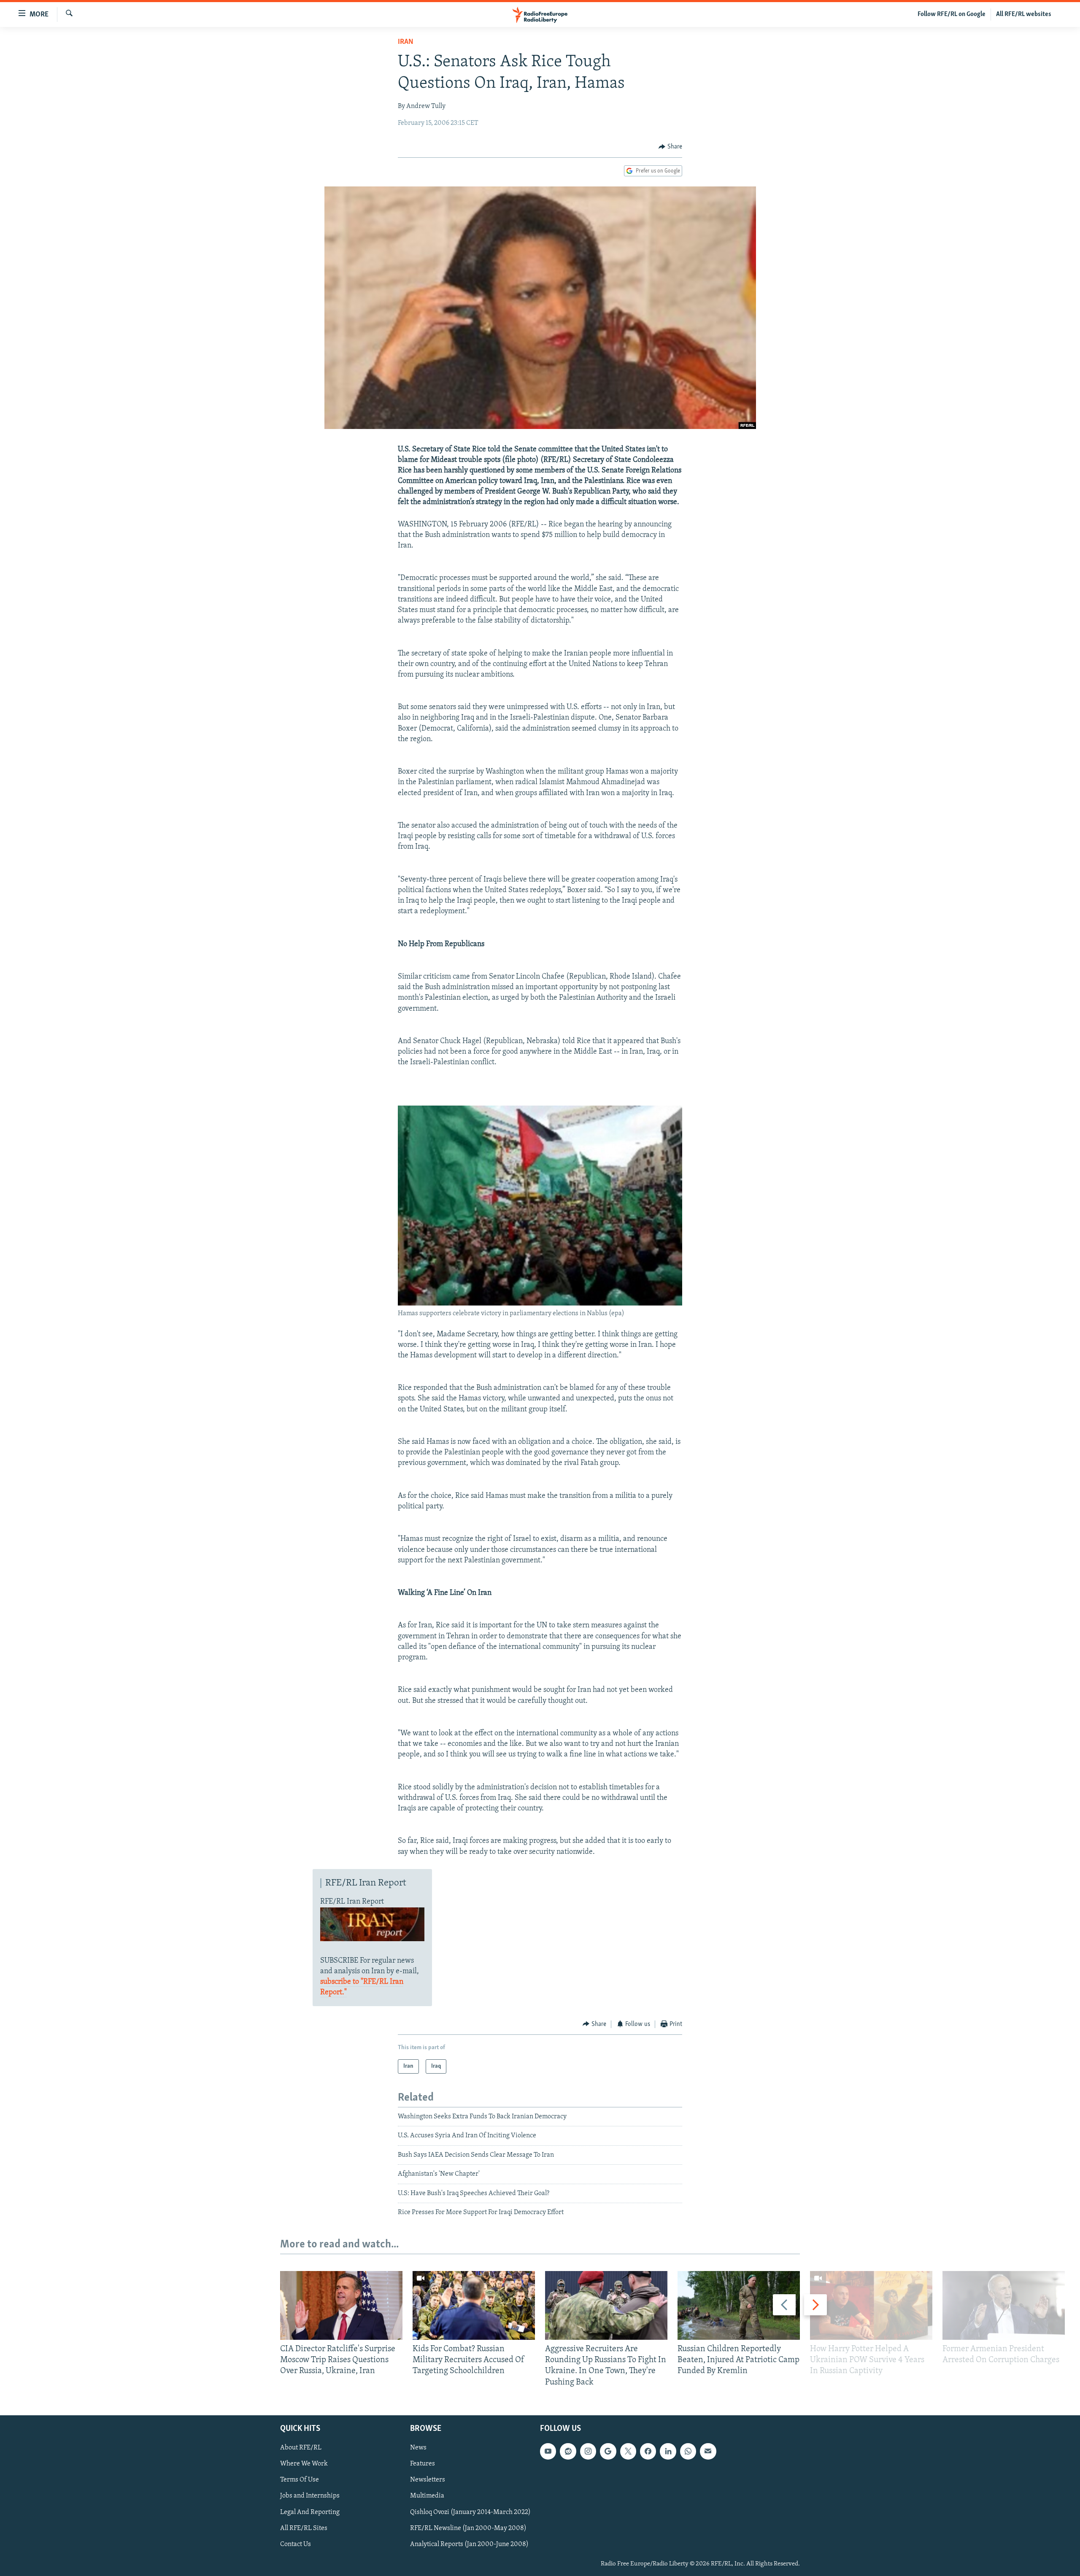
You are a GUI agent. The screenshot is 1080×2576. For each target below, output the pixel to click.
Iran (406, 42)
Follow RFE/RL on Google (952, 14)
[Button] (670, 147)
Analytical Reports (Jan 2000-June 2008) (469, 2544)
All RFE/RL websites (1024, 14)
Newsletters (428, 2480)
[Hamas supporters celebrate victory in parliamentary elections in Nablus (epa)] (540, 1304)
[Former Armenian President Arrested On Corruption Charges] (1004, 2305)
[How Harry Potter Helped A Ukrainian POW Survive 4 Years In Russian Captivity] (871, 2305)
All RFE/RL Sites (304, 2528)
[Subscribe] (708, 2452)
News (418, 2448)
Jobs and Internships (310, 2496)
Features (423, 2464)
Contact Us (296, 2544)
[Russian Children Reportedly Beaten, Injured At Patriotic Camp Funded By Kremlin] (739, 2305)
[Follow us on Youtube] (548, 2452)
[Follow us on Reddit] (568, 2452)
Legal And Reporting (310, 2512)
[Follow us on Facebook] (648, 2452)
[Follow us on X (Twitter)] (628, 2452)
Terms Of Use (300, 2480)
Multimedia (427, 2496)
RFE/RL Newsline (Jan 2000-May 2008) (468, 2528)
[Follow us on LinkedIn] (668, 2452)
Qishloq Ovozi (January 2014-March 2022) (470, 2512)
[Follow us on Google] (608, 2452)
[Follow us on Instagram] (588, 2452)
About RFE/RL (301, 2448)
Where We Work (304, 2464)
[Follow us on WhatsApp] (688, 2452)
